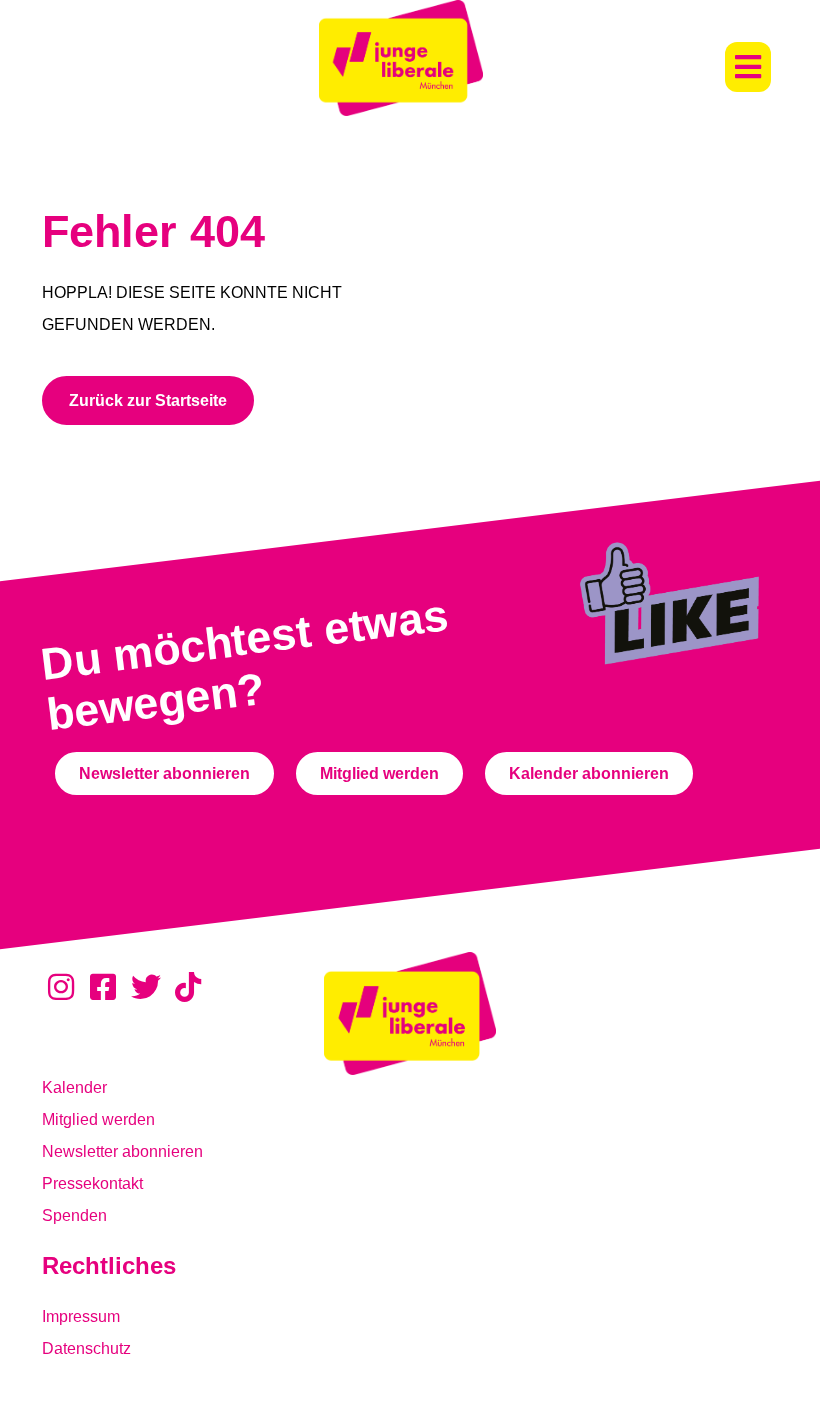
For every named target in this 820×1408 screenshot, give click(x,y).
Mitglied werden (98, 1119)
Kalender (74, 1087)
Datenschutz (86, 1348)
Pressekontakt (92, 1183)
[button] (748, 67)
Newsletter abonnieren (122, 1151)
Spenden (74, 1215)
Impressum (81, 1316)
